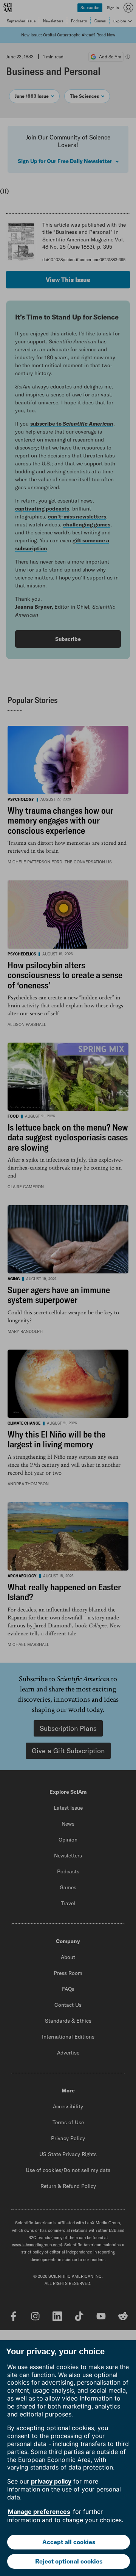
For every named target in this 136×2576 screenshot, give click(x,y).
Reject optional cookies (69, 2561)
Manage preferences (39, 2512)
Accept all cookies (69, 2542)
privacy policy (51, 2481)
